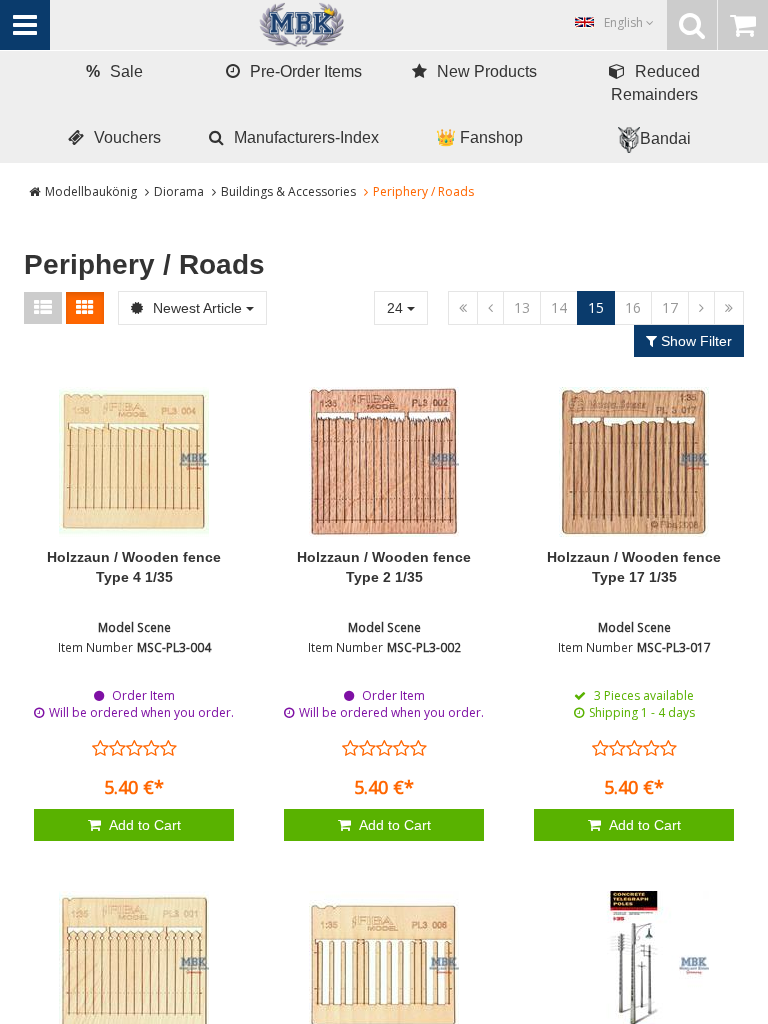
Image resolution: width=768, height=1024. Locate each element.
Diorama (179, 191)
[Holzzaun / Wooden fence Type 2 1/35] (384, 462)
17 (670, 307)
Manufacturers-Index (306, 137)
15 (596, 307)
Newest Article (197, 308)
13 (522, 307)
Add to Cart (143, 825)
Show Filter (694, 341)
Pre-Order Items (306, 71)
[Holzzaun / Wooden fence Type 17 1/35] (634, 462)
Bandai (665, 138)
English (625, 22)
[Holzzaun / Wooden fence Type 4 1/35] (134, 462)
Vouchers (127, 137)
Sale (114, 71)
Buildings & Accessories (288, 191)
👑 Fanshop (479, 137)
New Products (487, 71)
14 (559, 307)
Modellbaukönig (91, 191)
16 (633, 307)
